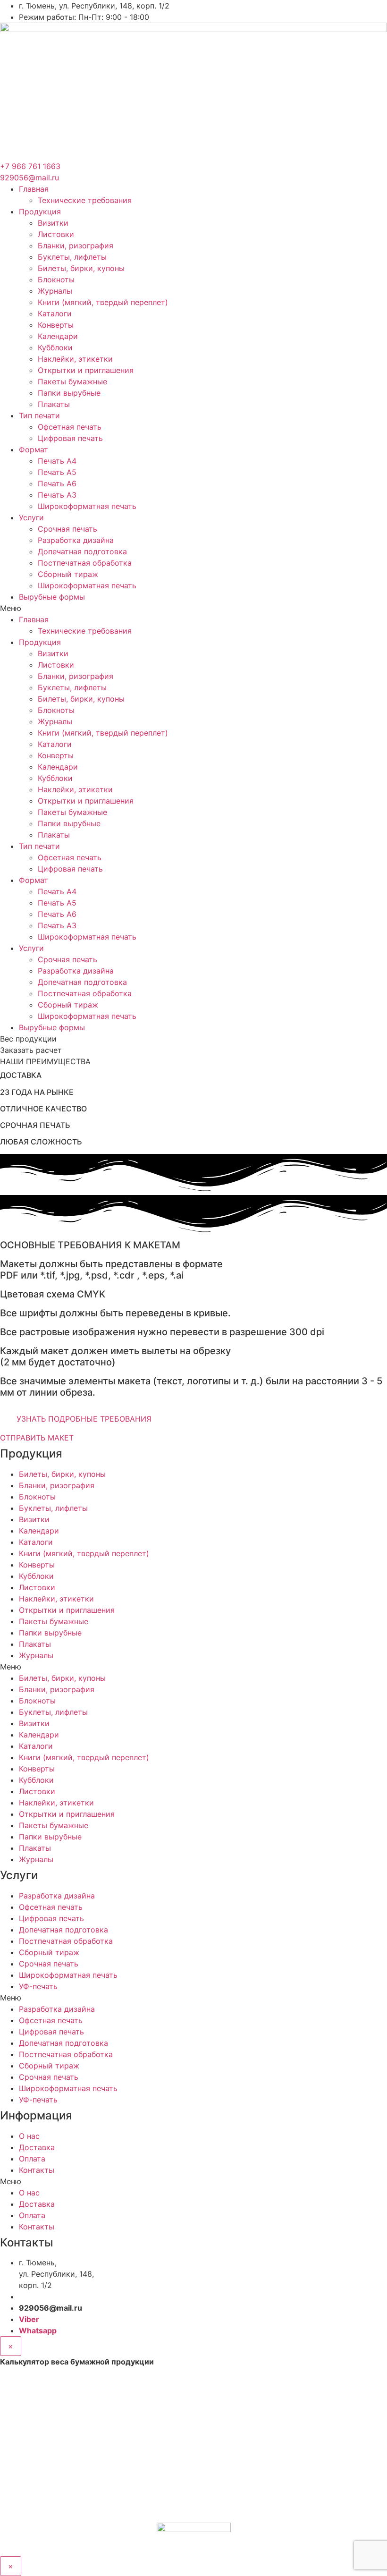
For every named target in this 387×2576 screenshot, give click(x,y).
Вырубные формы (52, 597)
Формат (34, 449)
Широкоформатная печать (87, 506)
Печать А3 (57, 495)
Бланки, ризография (76, 246)
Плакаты (54, 404)
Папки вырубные (69, 393)
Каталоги (55, 314)
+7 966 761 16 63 (52, 2296)
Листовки (56, 234)
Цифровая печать (70, 438)
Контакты (37, 2170)
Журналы (55, 291)
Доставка (37, 2147)
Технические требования (85, 200)
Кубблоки (55, 347)
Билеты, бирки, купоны (81, 268)
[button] (193, 608)
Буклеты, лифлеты (72, 257)
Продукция (40, 212)
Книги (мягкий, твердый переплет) (103, 302)
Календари (58, 336)
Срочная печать (67, 529)
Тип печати (39, 415)
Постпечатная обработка (85, 563)
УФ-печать (38, 1986)
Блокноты (56, 280)
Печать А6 (57, 483)
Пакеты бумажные (72, 381)
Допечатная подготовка (82, 551)
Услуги (31, 517)
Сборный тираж (68, 574)
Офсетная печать (70, 427)
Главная (34, 189)
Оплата (32, 2159)
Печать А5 (57, 472)
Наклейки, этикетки (75, 359)
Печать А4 (57, 461)
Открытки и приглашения (86, 370)
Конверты (56, 325)
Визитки (53, 223)
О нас (29, 2136)
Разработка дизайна (76, 540)
